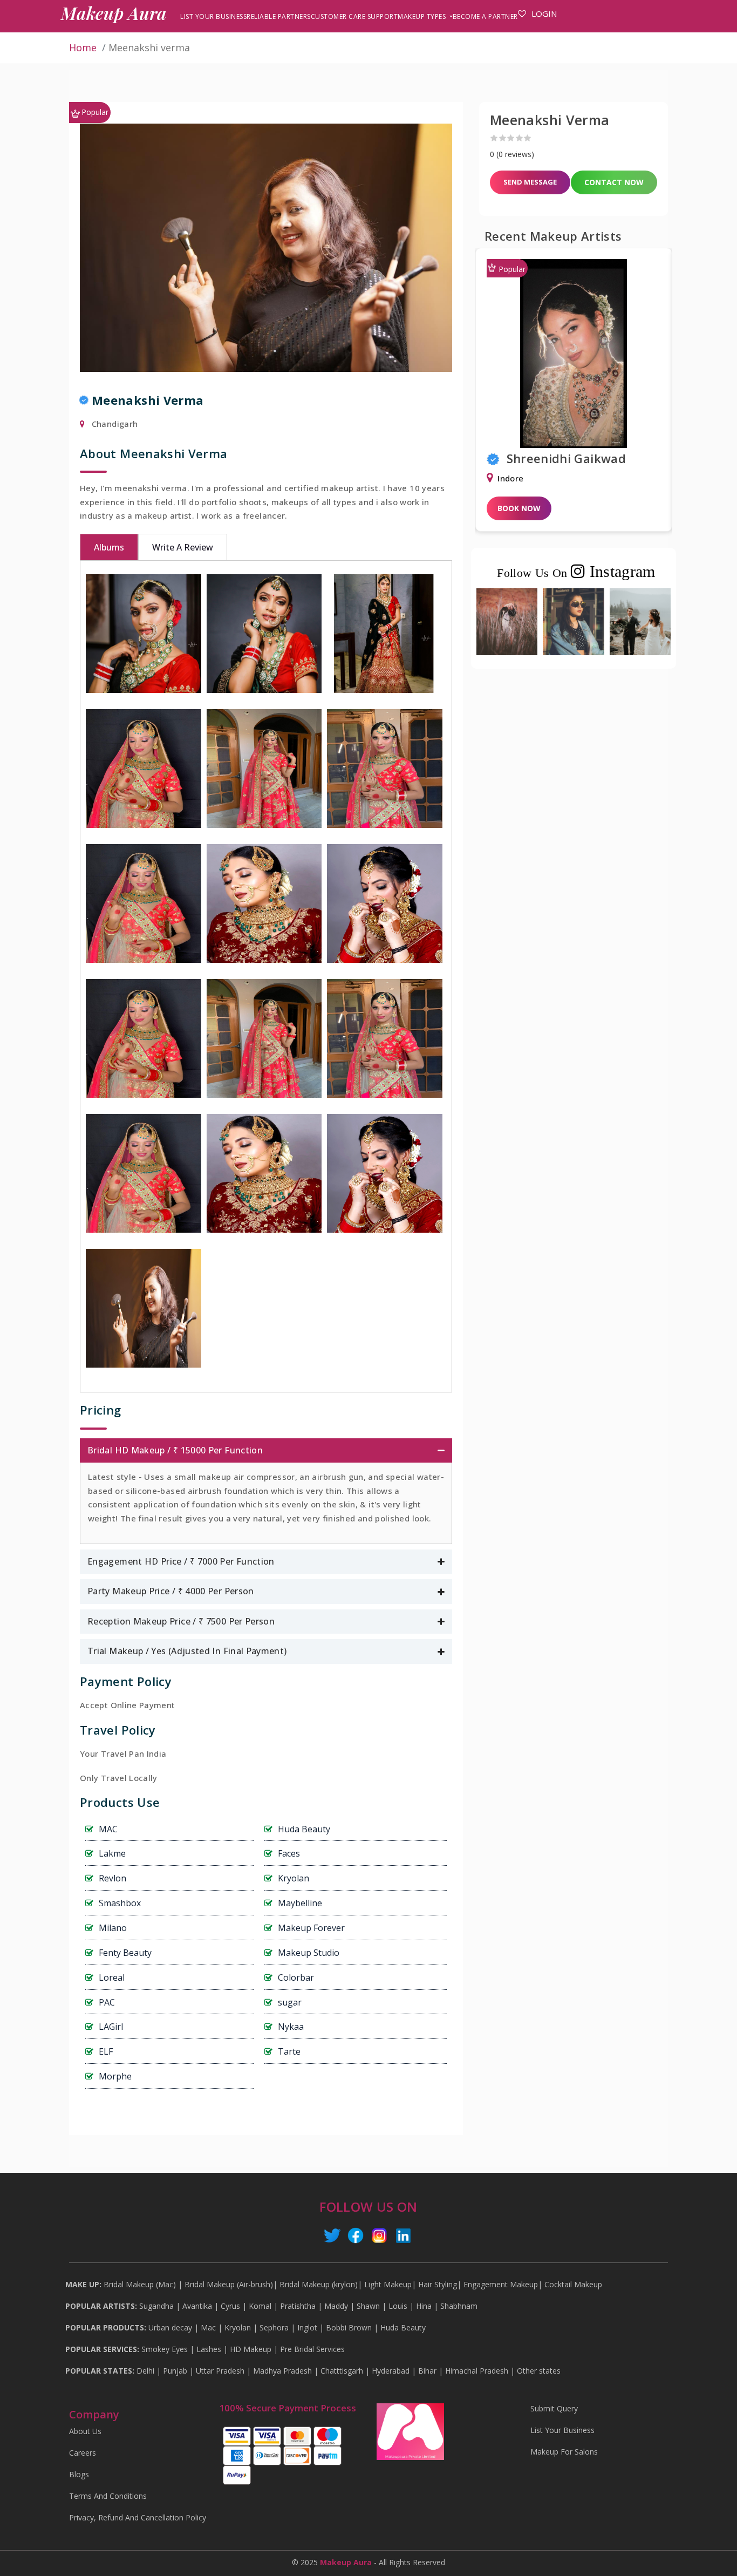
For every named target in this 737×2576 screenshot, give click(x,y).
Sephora (274, 2328)
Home (83, 47)
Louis (398, 2306)
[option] (574, 397)
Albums (109, 547)
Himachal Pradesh (477, 2371)
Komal (260, 2306)
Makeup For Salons (564, 2452)
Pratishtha (298, 2306)
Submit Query (554, 2409)
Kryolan (238, 2328)
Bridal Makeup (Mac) (140, 2285)
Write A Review (183, 547)
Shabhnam (459, 2306)
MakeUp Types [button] (423, 16)
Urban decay (170, 2328)
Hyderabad (391, 2371)
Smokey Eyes (165, 2349)
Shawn (368, 2306)
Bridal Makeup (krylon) (319, 2285)
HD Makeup (251, 2349)
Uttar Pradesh (220, 2371)
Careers (83, 2453)
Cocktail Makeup (573, 2285)
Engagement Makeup (501, 2285)
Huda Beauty (403, 2328)
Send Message (530, 182)
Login (544, 13)
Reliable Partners (279, 16)
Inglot (307, 2328)
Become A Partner (485, 16)
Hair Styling (438, 2285)
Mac (208, 2328)
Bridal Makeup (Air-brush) (229, 2285)
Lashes (209, 2349)
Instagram (620, 571)
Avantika (197, 2306)
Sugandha (156, 2306)
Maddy (336, 2306)
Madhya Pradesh (282, 2371)
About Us (85, 2431)
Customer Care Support (354, 16)
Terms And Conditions (108, 2496)
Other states (539, 2371)
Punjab (175, 2371)
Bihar (427, 2371)
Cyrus (230, 2306)
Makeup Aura (114, 13)
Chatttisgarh (342, 2371)
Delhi (145, 2371)
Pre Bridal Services (312, 2349)
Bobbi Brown (349, 2328)
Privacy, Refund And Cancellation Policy (138, 2518)
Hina (424, 2306)
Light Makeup (388, 2285)
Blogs (79, 2475)
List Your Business (213, 16)
